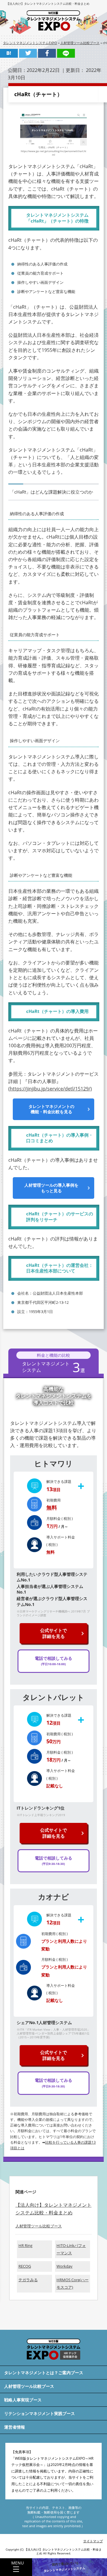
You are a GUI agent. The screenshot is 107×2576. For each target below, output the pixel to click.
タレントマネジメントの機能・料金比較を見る (51, 1109)
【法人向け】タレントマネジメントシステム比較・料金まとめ (48, 4)
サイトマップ (93, 2541)
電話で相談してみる (53, 1661)
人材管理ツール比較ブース (39, 2226)
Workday (64, 2266)
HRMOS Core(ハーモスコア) (73, 2284)
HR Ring (25, 2246)
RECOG (25, 2266)
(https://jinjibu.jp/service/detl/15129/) (50, 1089)
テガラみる (28, 2280)
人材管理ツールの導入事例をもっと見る (51, 1188)
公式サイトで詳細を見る (53, 1633)
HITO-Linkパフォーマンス (71, 2249)
